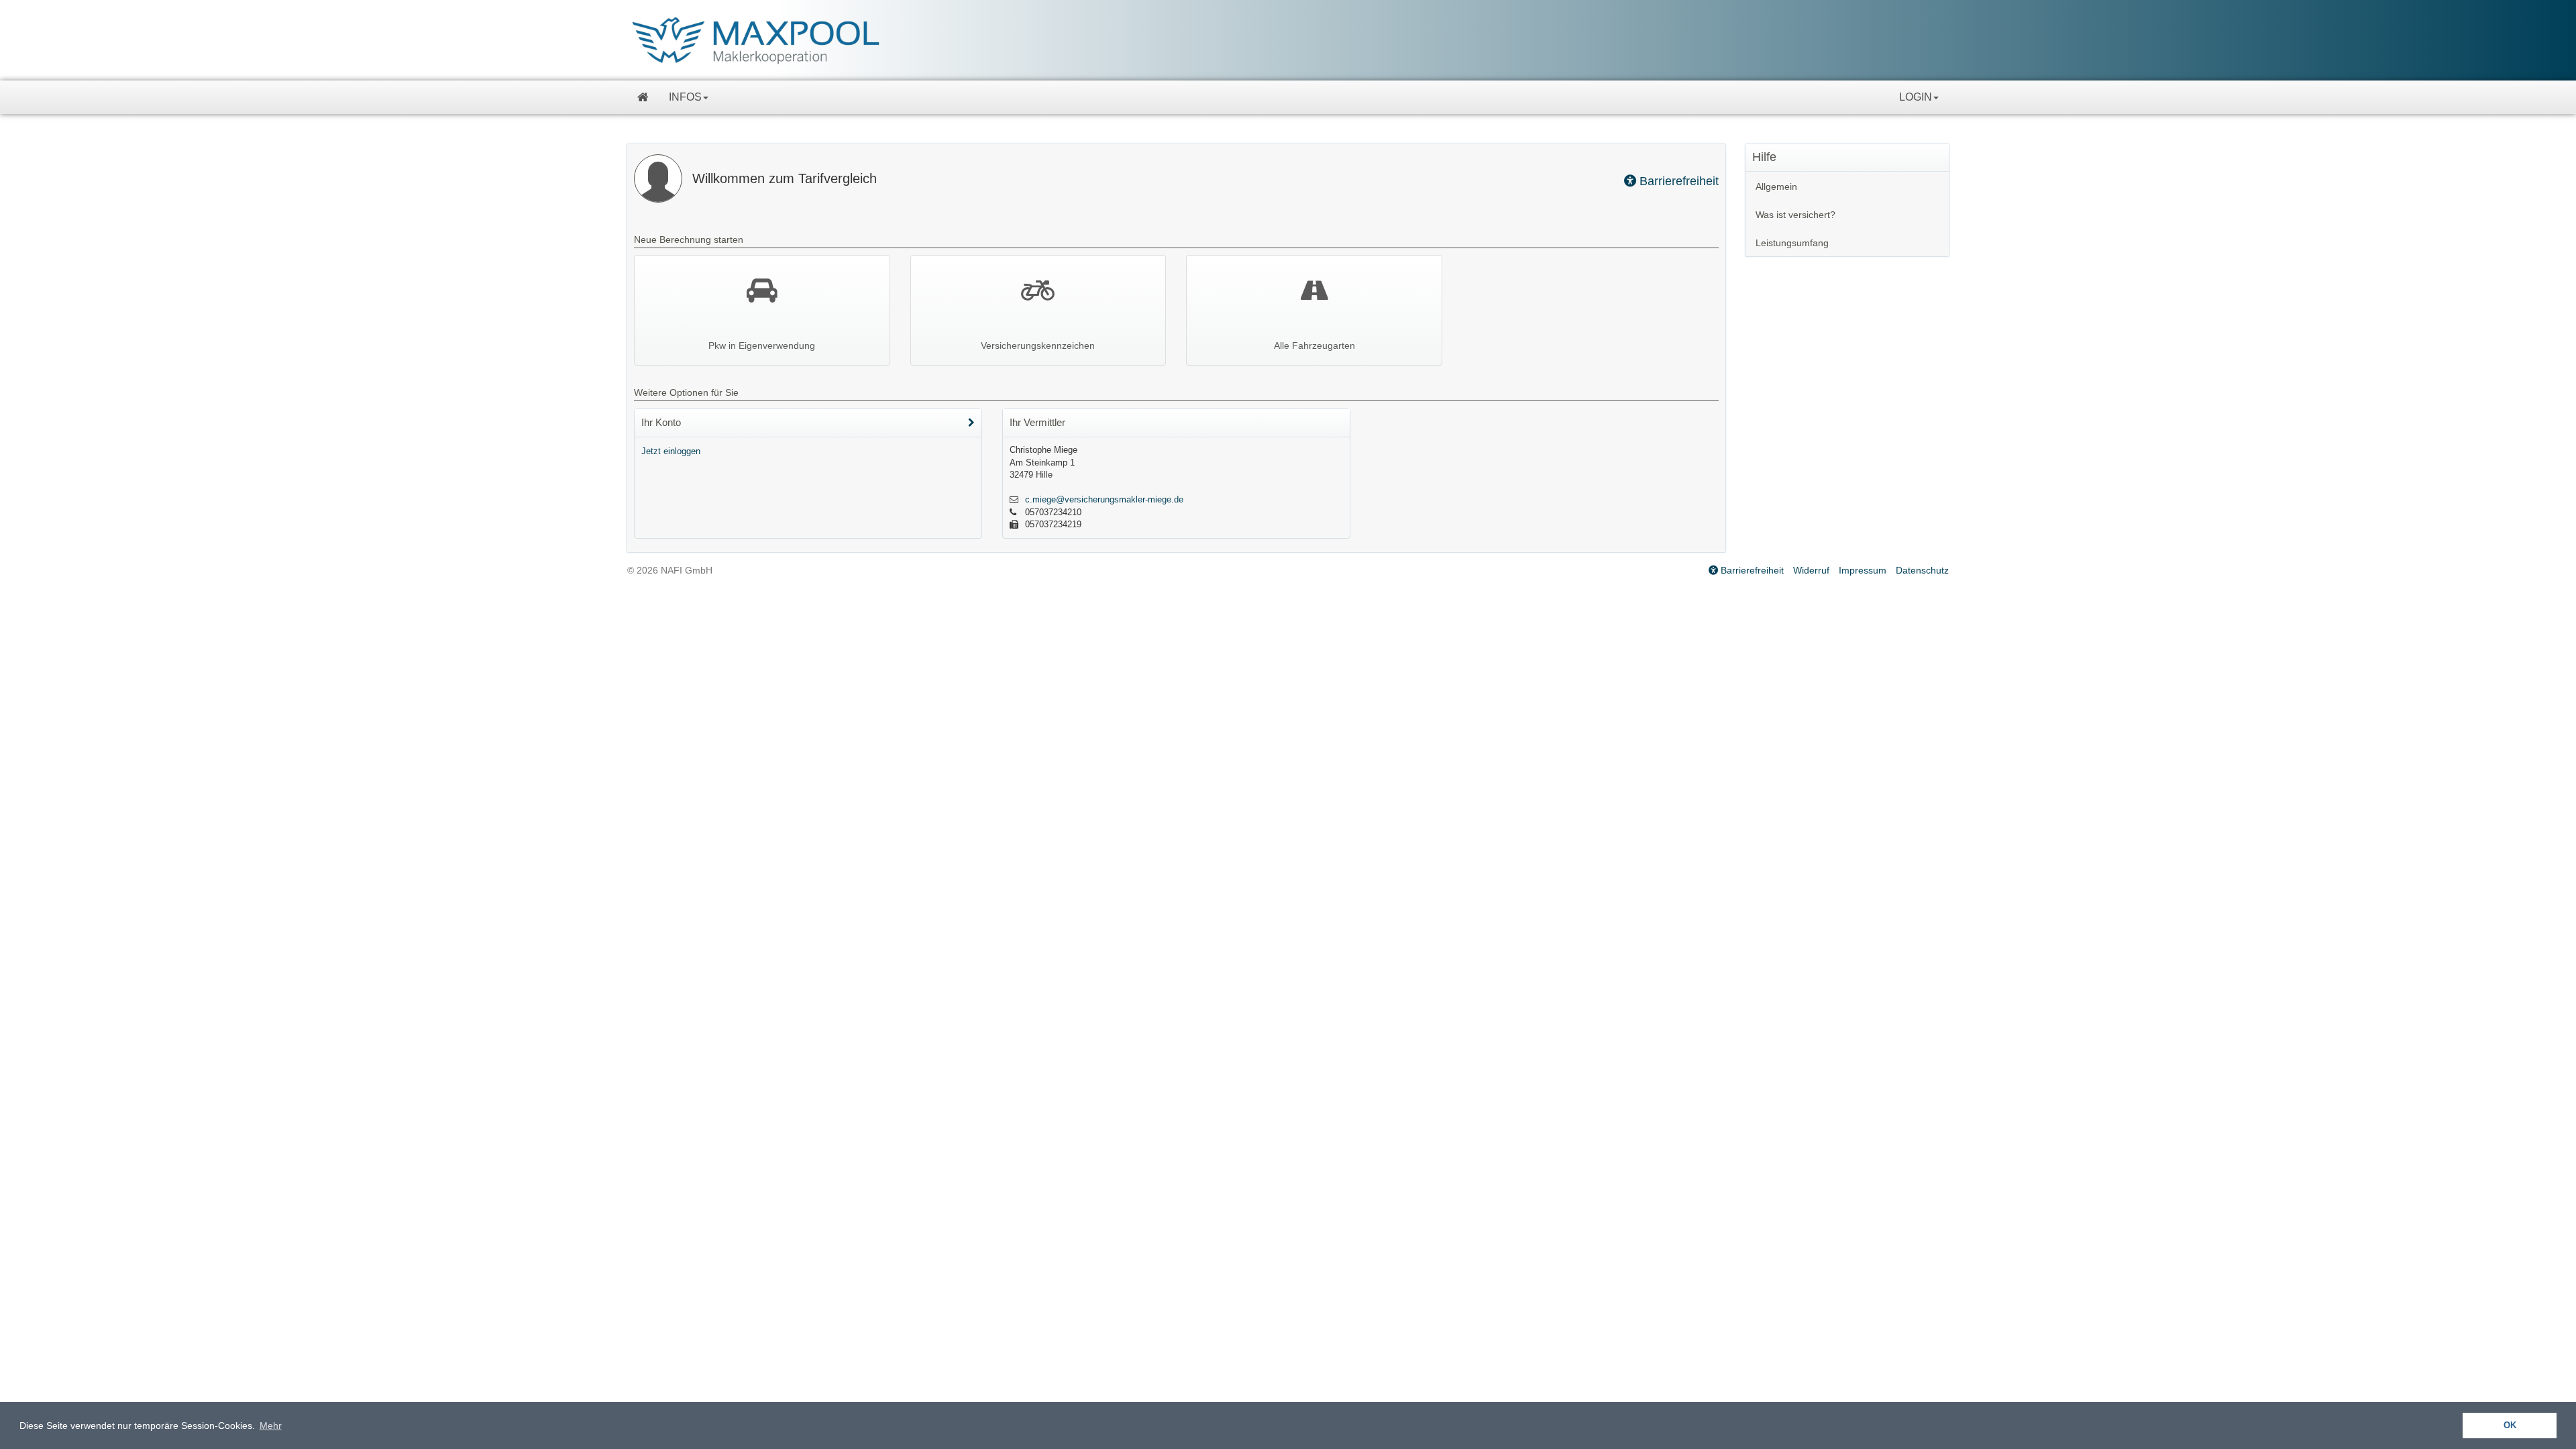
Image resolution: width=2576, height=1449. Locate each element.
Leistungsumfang (1792, 243)
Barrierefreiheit (1677, 181)
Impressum (1863, 570)
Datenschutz (1922, 570)
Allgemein (1776, 186)
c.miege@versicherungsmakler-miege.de (1104, 499)
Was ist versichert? (1795, 215)
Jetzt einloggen (671, 451)
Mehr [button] (271, 1426)
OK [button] (2510, 1426)
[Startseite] (643, 97)
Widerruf (1811, 570)
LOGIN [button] (1916, 97)
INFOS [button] (685, 97)
